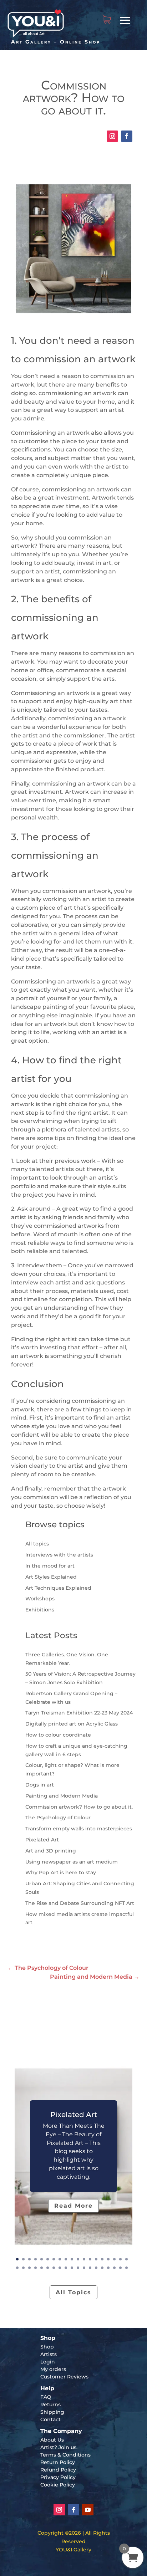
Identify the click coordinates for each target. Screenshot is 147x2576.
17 (114, 2259)
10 (72, 2259)
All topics (37, 1544)
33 (96, 2268)
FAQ (46, 2397)
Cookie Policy (58, 2485)
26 (54, 2268)
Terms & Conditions (65, 2455)
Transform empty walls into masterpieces (79, 1829)
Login (48, 2362)
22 (29, 2268)
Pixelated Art (42, 1840)
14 (96, 2259)
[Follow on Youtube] (88, 2510)
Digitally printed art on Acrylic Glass (72, 1724)
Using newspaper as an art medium (72, 1862)
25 (48, 2268)
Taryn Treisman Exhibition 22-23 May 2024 (79, 1713)
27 (60, 2268)
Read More (73, 2206)
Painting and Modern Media (62, 1796)
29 (72, 2268)
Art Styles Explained (51, 1577)
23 (36, 2268)
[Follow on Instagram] (112, 136)
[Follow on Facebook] (127, 136)
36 (114, 2268)
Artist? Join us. (59, 2447)
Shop (47, 2347)
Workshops (40, 1599)
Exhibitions (40, 1610)
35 (108, 2268)
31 (84, 2268)
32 (90, 2268)
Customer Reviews (64, 2377)
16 (108, 2259)
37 (120, 2268)
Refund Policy (58, 2470)
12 (84, 2259)
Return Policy (58, 2462)
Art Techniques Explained (58, 1588)
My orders (53, 2369)
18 (120, 2259)
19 (126, 2259)
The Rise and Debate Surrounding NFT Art (80, 1903)
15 (102, 2259)
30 (78, 2268)
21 (23, 2268)
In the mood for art (50, 1566)
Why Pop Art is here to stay (61, 1872)
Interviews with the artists (59, 1555)
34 (102, 2268)
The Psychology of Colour (58, 1818)
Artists (49, 2354)
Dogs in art (40, 1785)
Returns (50, 2404)
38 (126, 2268)
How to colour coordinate (58, 1735)
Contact (50, 2419)
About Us (52, 2440)
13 (90, 2259)
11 (78, 2259)
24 (42, 2268)
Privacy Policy (58, 2477)
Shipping (52, 2412)
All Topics (73, 2292)
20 (17, 2268)
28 (66, 2268)
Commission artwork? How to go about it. (79, 1807)
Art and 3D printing (51, 1851)
